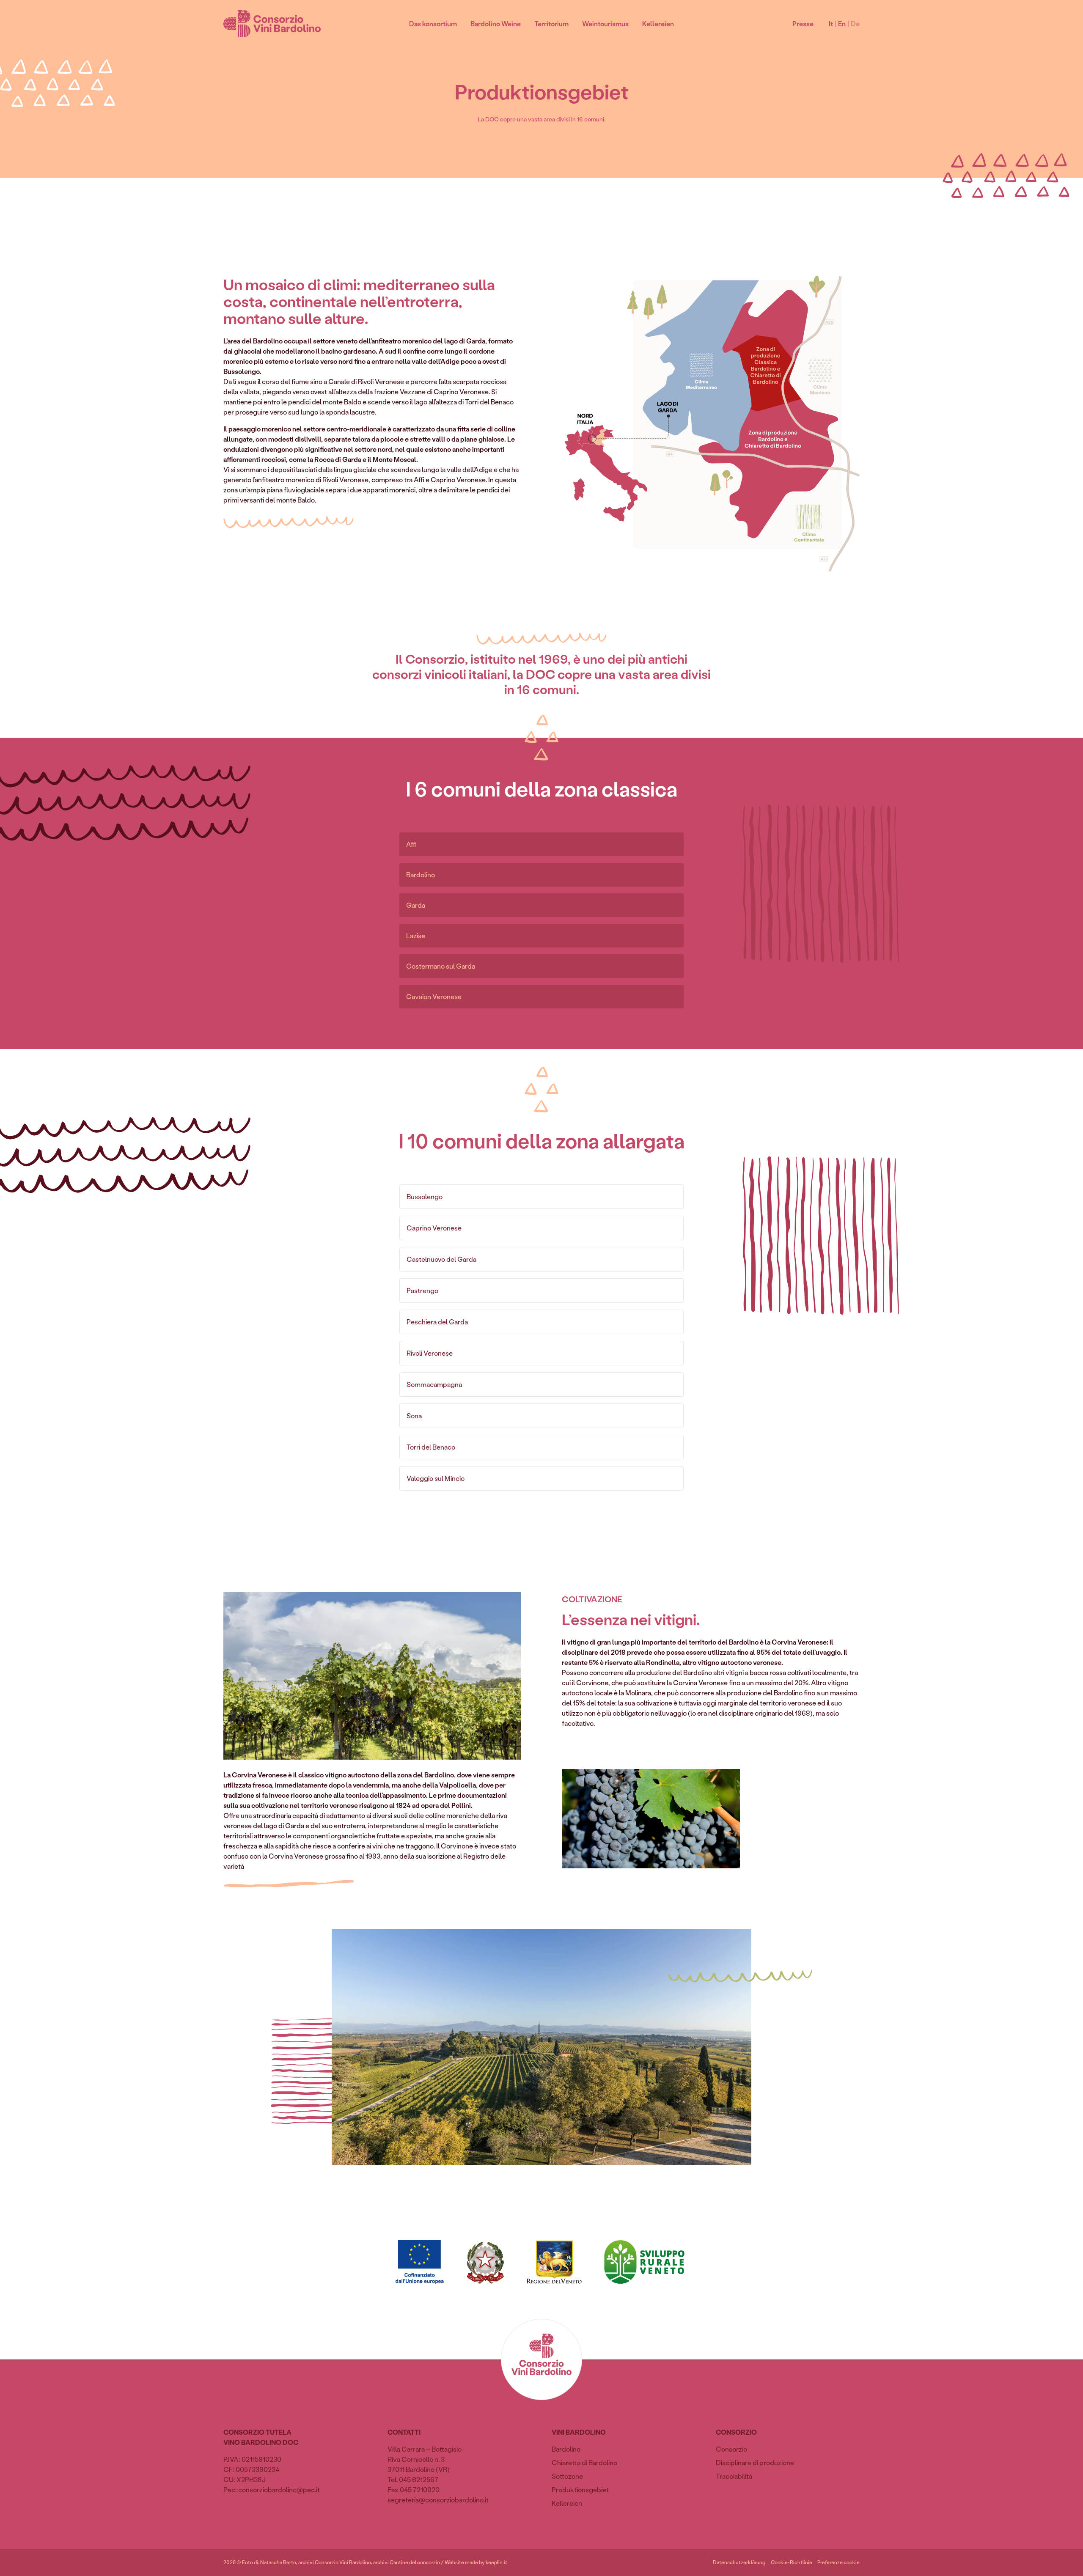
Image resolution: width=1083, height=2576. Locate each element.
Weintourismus (605, 23)
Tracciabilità (734, 2476)
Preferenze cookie (838, 2562)
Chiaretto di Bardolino (584, 2462)
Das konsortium (433, 23)
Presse (803, 23)
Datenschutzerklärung (739, 2562)
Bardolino (566, 2449)
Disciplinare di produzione (755, 2462)
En (842, 23)
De (855, 23)
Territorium (551, 23)
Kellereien (658, 23)
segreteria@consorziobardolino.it (438, 2500)
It (831, 23)
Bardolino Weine (496, 23)
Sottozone (567, 2476)
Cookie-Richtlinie (792, 2562)
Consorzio (731, 2449)
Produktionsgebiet (580, 2489)
